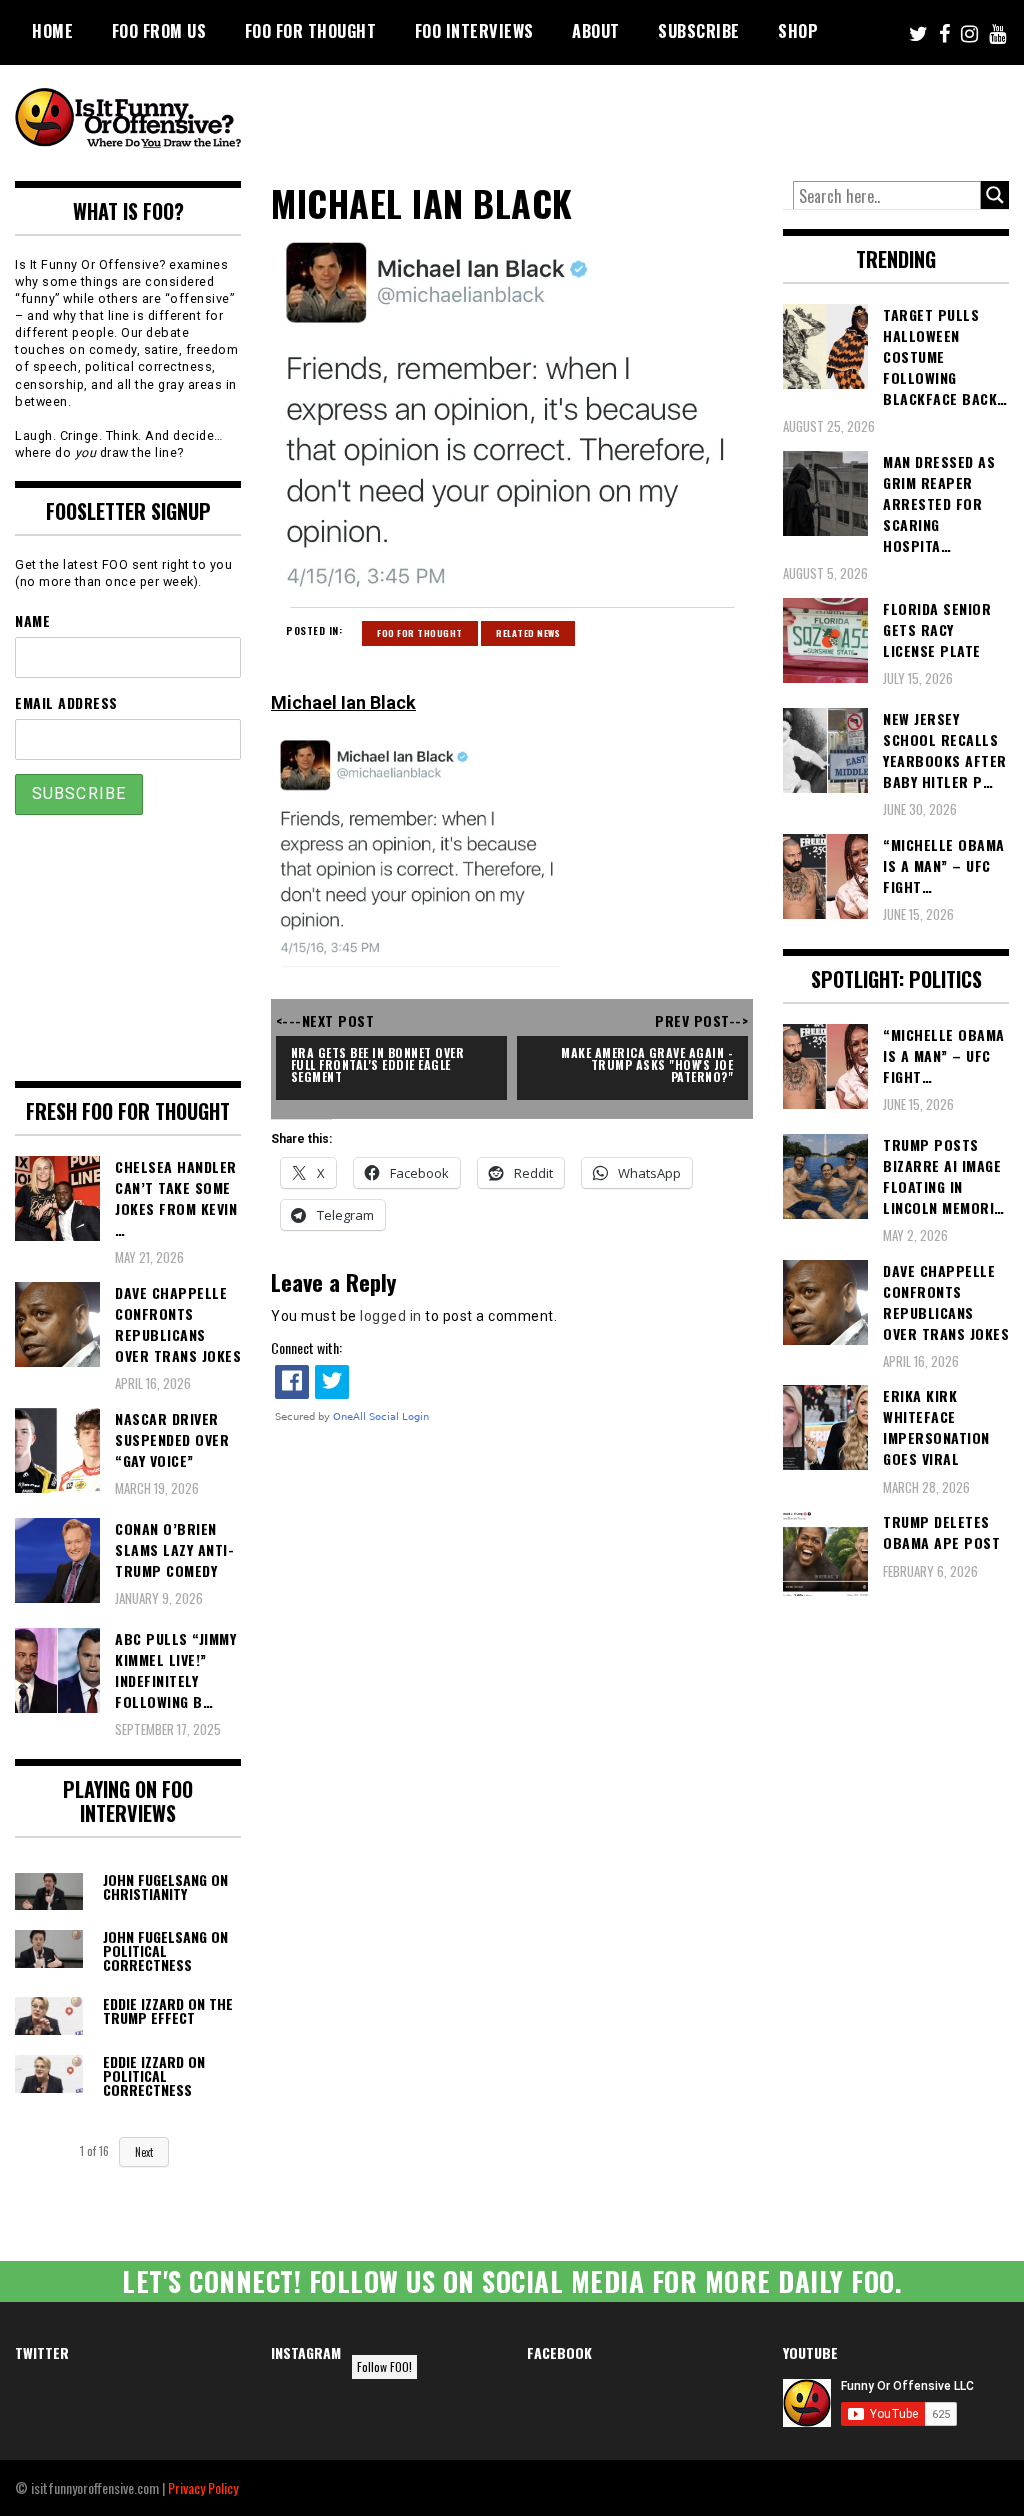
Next (144, 2152)
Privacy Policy (203, 2487)
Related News (528, 633)
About (596, 31)
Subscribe (699, 31)
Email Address (66, 702)
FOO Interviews (474, 31)
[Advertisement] (645, 120)
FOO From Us (159, 31)
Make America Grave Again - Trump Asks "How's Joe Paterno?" (649, 1064)
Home (52, 31)
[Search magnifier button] (995, 195)
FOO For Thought (311, 31)
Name (32, 620)
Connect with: (306, 1347)
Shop (798, 31)
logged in (391, 1316)
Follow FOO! (384, 2366)
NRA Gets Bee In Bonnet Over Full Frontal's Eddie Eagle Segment (379, 1064)
